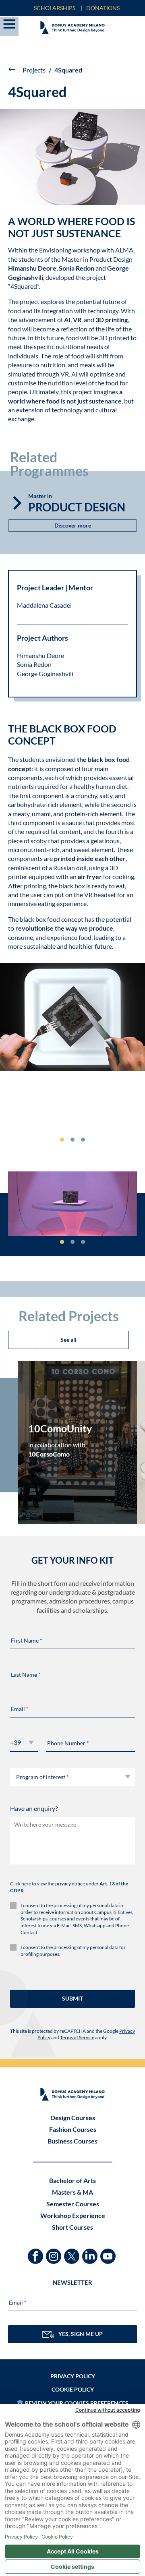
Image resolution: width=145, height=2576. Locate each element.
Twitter (73, 2252)
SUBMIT (72, 1998)
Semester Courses (73, 2204)
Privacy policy (73, 2376)
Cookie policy (73, 2389)
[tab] (62, 1140)
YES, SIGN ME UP (81, 2334)
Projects (34, 70)
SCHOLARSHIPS (55, 8)
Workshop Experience (73, 2215)
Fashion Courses (73, 2129)
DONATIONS (103, 8)
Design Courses (73, 2118)
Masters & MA (72, 2192)
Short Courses (72, 2227)
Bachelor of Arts (72, 2180)
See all (68, 1340)
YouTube (109, 2252)
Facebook (36, 2252)
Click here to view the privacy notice (48, 1884)
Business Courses (72, 2141)
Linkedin (91, 2252)
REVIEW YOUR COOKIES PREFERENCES (77, 2403)
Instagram (55, 2252)
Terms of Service (77, 2037)
